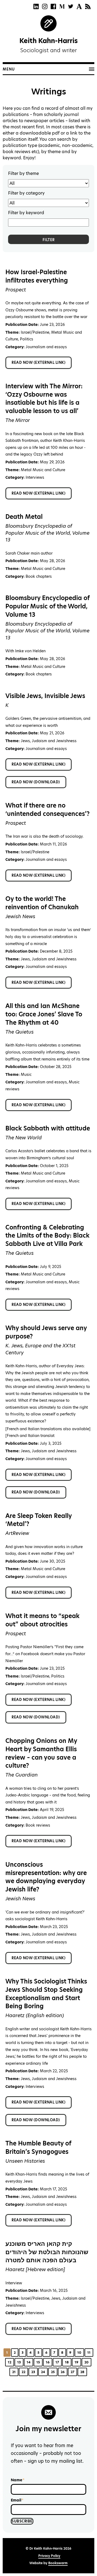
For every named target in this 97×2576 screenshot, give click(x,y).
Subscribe (22, 2521)
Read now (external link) (39, 362)
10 (79, 2353)
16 (48, 2362)
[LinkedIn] (36, 6)
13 (19, 2362)
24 (43, 2372)
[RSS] (88, 6)
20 (86, 2362)
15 (38, 2362)
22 (23, 2372)
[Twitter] (71, 6)
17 (57, 2362)
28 (82, 2372)
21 (14, 2372)
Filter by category (26, 193)
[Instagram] (45, 6)
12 (10, 2362)
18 (67, 2362)
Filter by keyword (26, 213)
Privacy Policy (49, 2556)
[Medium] (62, 6)
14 (29, 2362)
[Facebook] (53, 6)
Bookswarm (58, 2563)
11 (89, 2353)
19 (77, 2362)
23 (33, 2372)
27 (72, 2372)
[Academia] (79, 6)
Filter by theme (23, 173)
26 (63, 2372)
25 (53, 2372)
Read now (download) (36, 782)
